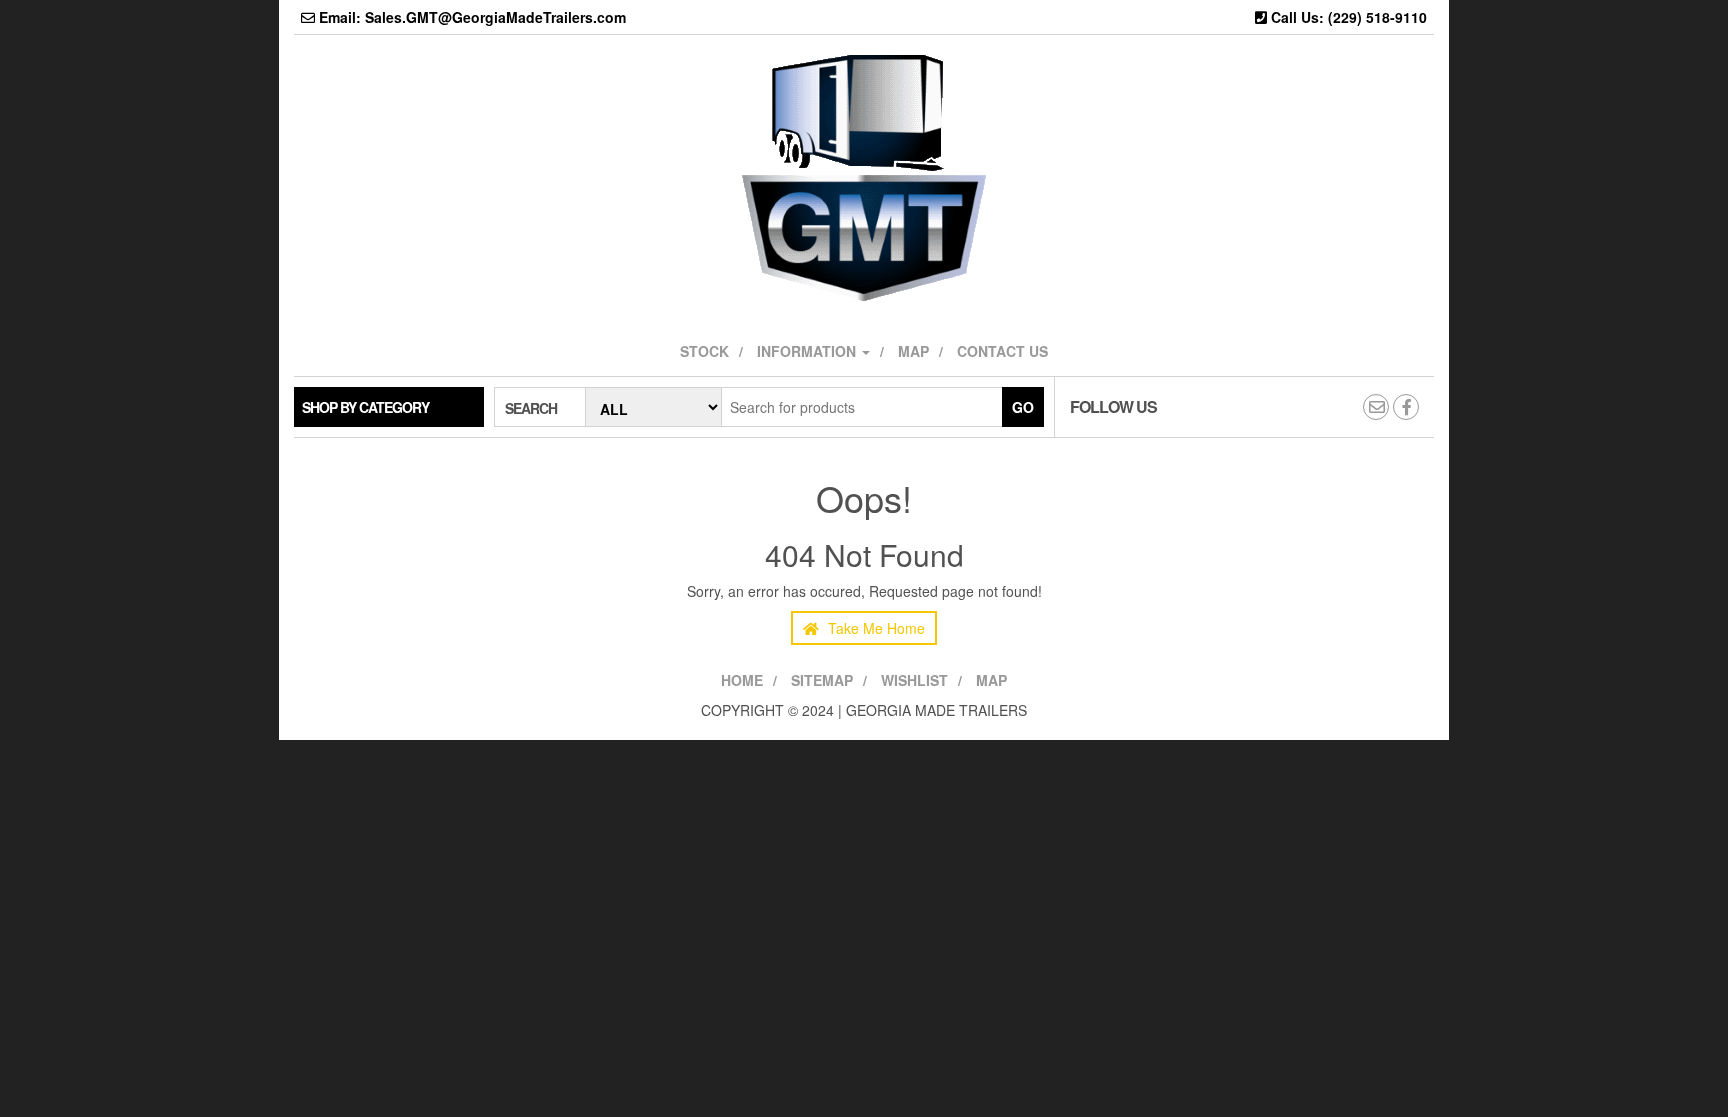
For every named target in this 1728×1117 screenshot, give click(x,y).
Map (913, 351)
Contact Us (1002, 351)
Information (808, 351)
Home (742, 680)
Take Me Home (874, 628)
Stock (704, 351)
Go (1023, 407)
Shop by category (365, 407)
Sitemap (822, 680)
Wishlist (914, 680)
